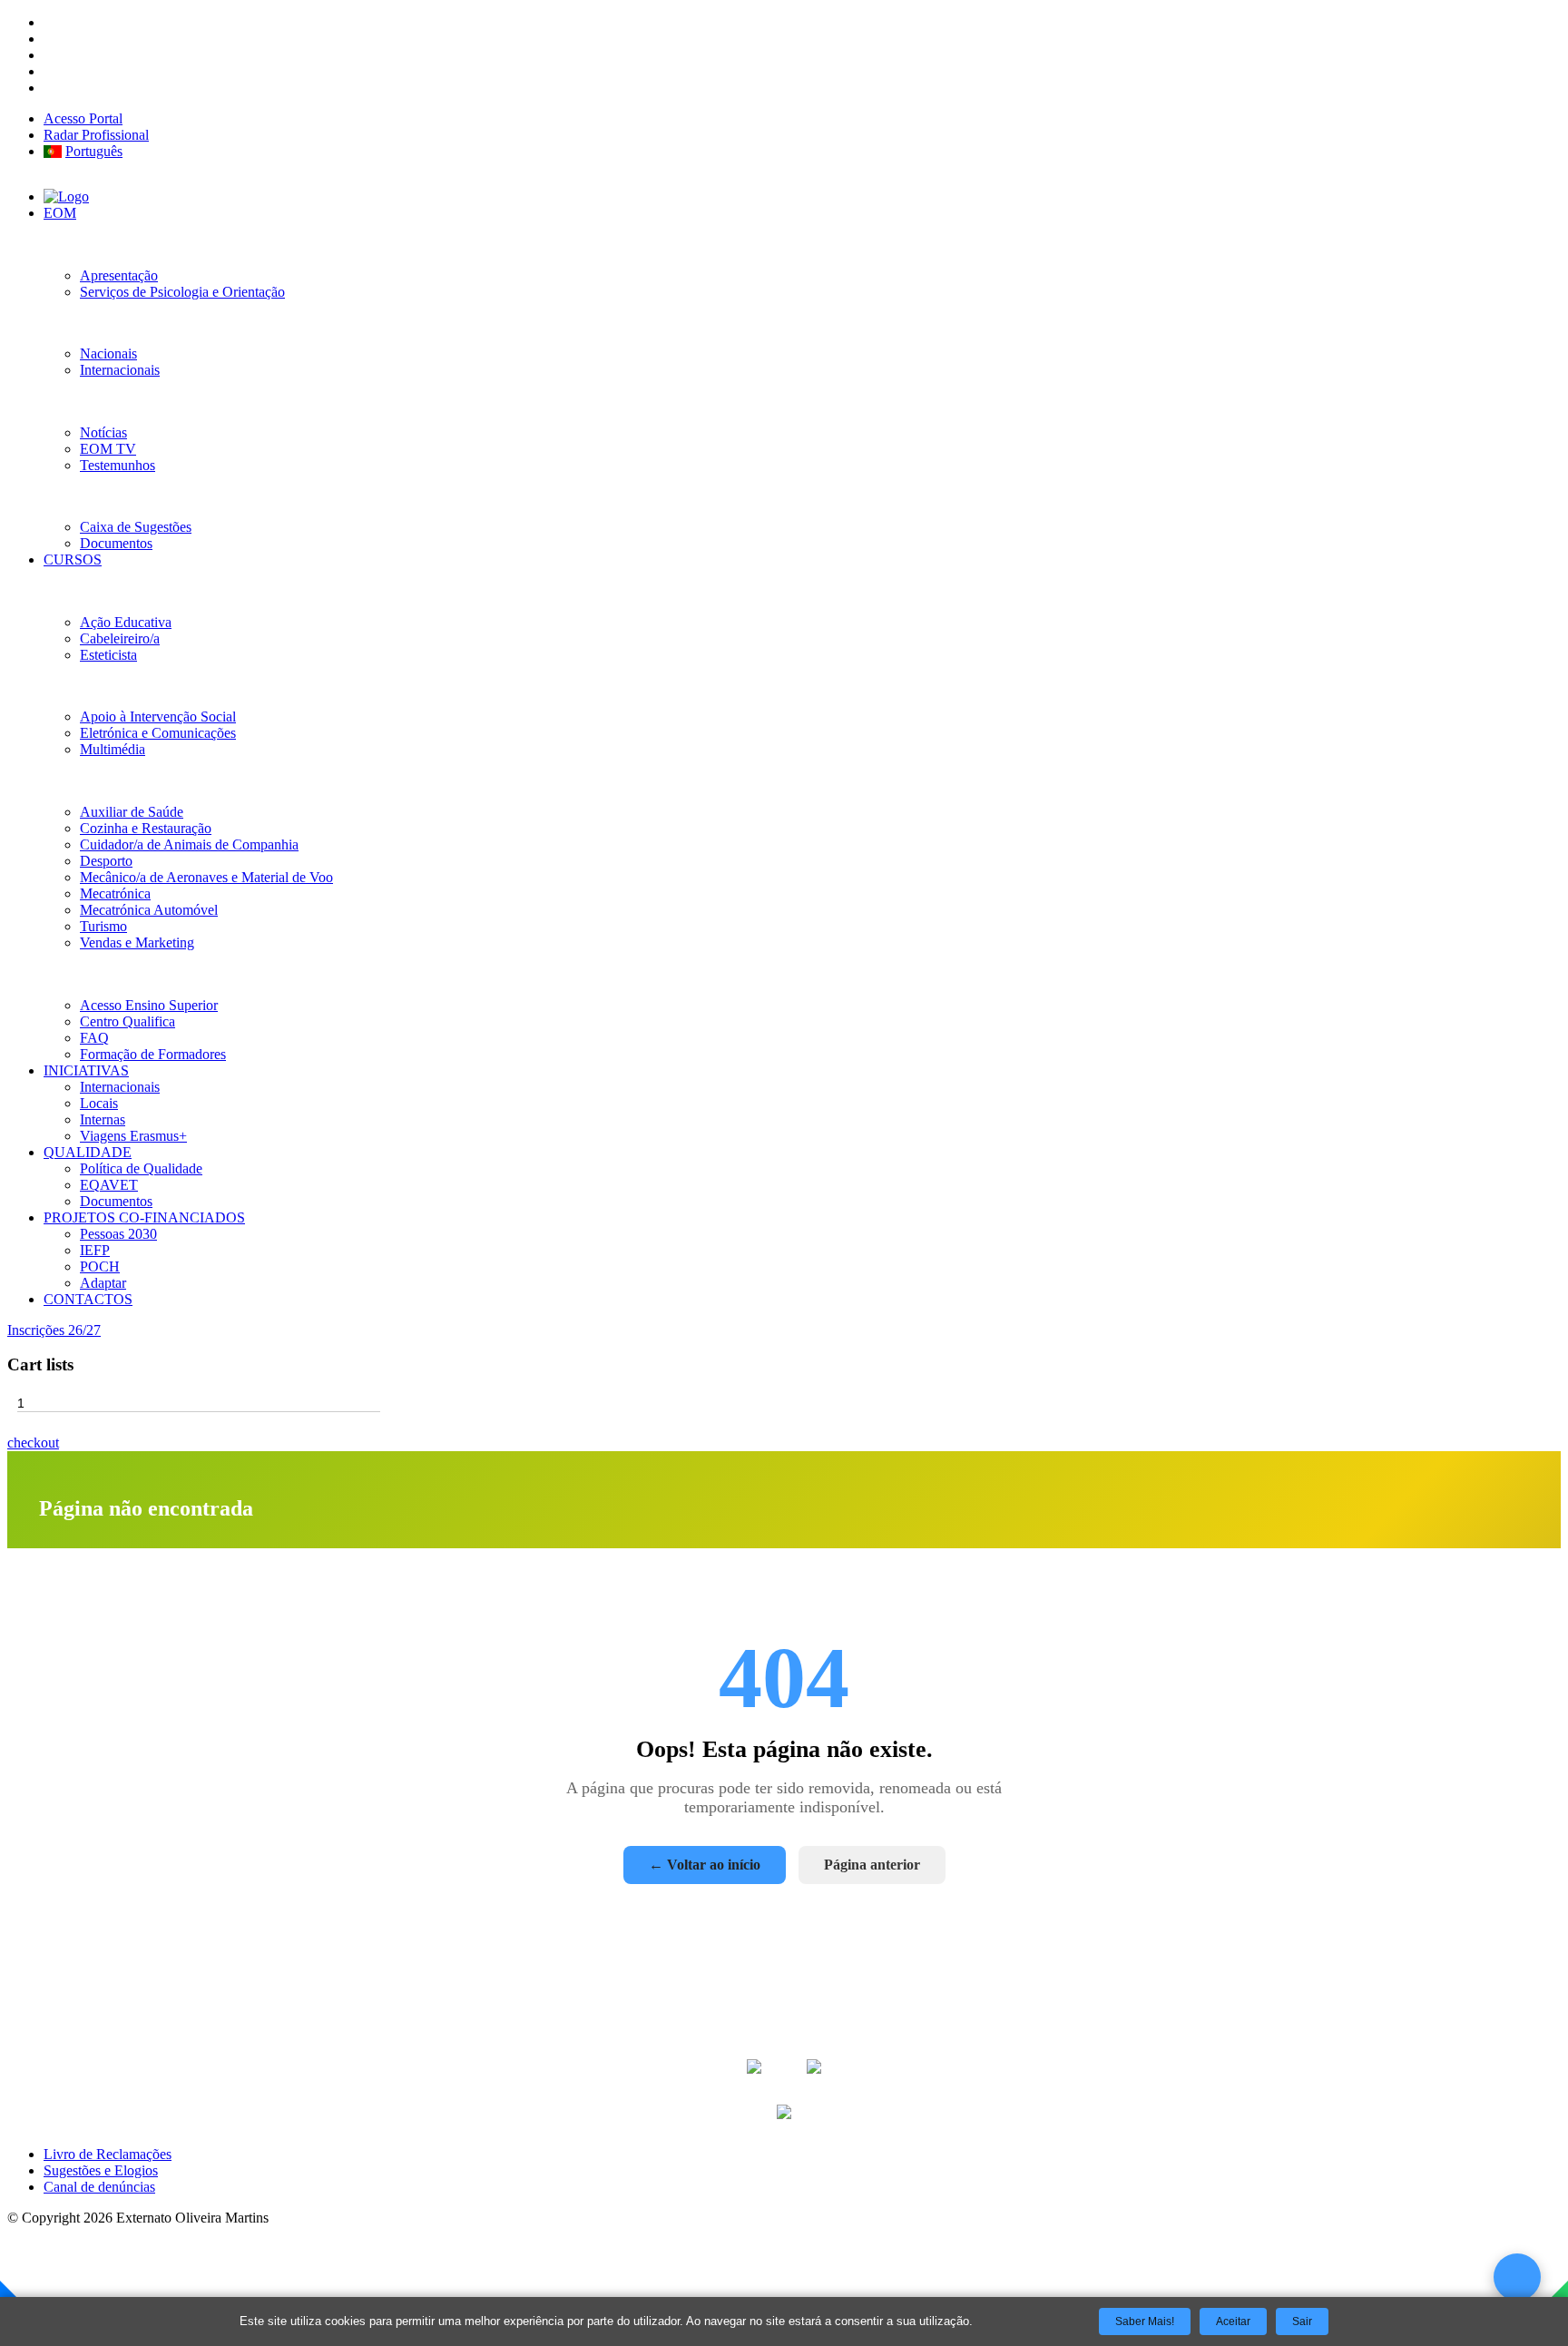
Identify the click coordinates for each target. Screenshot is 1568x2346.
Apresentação (119, 275)
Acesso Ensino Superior (149, 1005)
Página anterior (872, 1865)
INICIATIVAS (86, 1070)
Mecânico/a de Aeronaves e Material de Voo (206, 877)
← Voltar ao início (705, 1865)
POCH (100, 1266)
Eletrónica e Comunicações (158, 733)
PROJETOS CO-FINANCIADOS (144, 1217)
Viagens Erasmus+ (133, 1136)
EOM (60, 213)
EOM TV (108, 449)
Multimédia (113, 749)
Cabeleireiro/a (120, 638)
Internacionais (120, 370)
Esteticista (108, 655)
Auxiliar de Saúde (132, 812)
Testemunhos (118, 465)
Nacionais (108, 353)
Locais (99, 1103)
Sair (1302, 2321)
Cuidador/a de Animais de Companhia (189, 844)
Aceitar (1233, 2321)
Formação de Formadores (153, 1054)
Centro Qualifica (127, 1021)
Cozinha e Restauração (146, 828)
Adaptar (103, 1283)
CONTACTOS (88, 1299)
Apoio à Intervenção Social (158, 717)
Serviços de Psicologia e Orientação (182, 292)
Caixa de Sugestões (136, 527)
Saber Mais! (1145, 2321)
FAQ (94, 1038)
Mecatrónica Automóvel (149, 910)
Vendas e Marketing (137, 942)
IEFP (95, 1250)
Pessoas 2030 (118, 1234)
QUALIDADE (88, 1152)
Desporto (106, 861)
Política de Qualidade (141, 1168)
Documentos (116, 543)
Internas (103, 1119)
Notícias (103, 432)
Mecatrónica (115, 893)
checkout (33, 1443)
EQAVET (109, 1185)
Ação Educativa (126, 622)
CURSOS (73, 560)
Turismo (103, 926)
